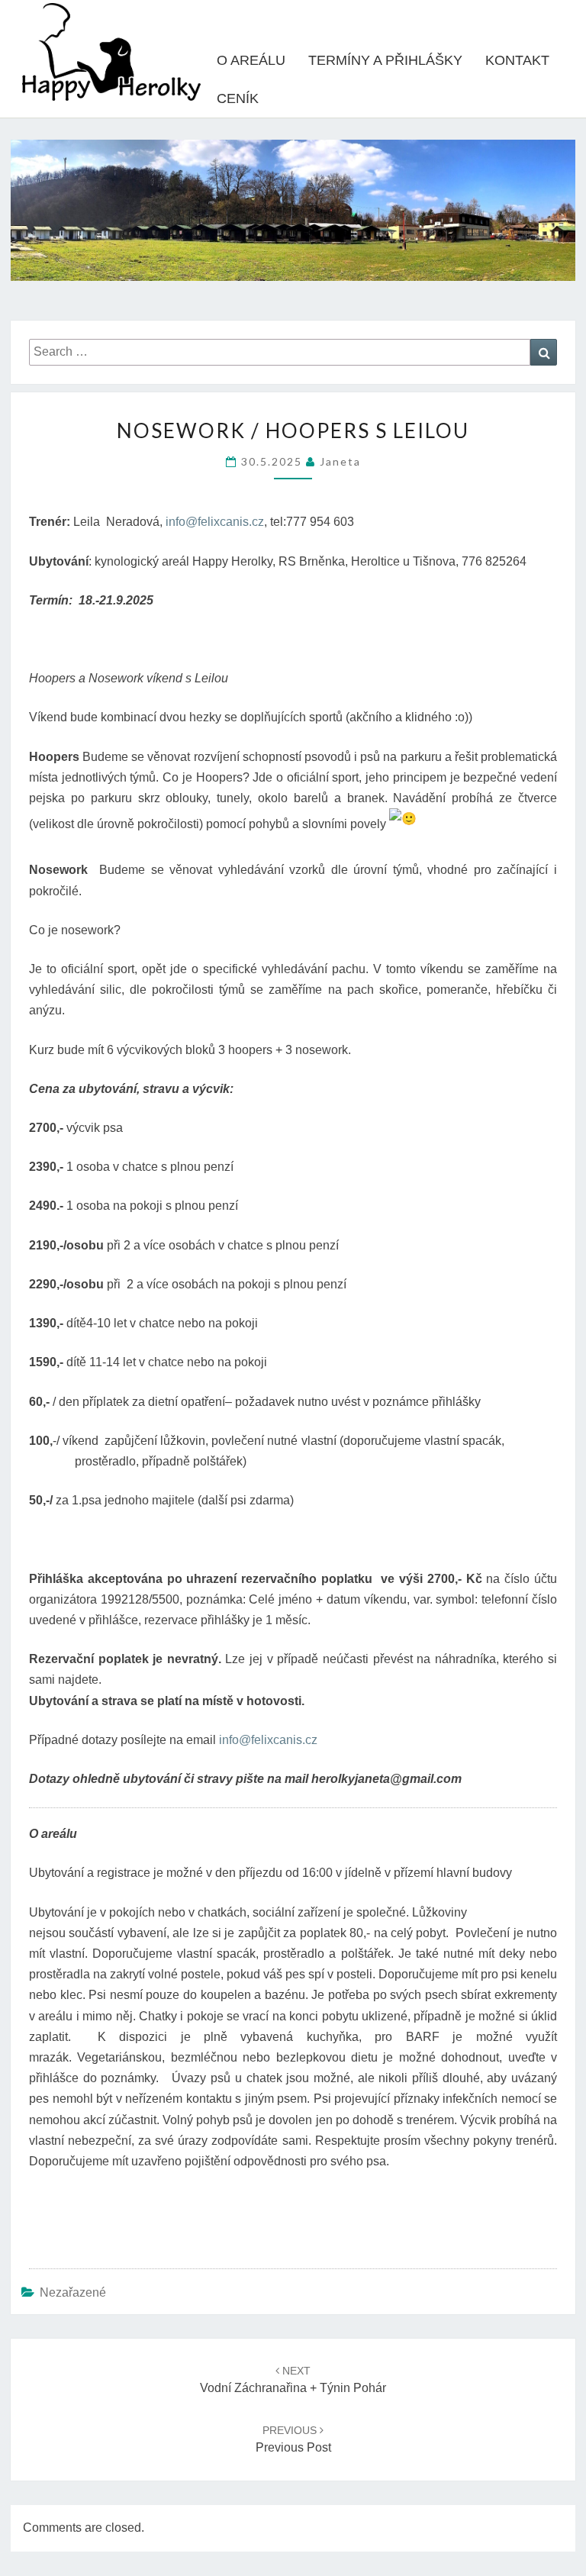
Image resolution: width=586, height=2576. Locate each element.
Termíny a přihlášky (385, 60)
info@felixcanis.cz (215, 522)
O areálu (251, 60)
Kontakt (517, 60)
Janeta (340, 461)
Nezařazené (73, 2292)
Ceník (238, 98)
